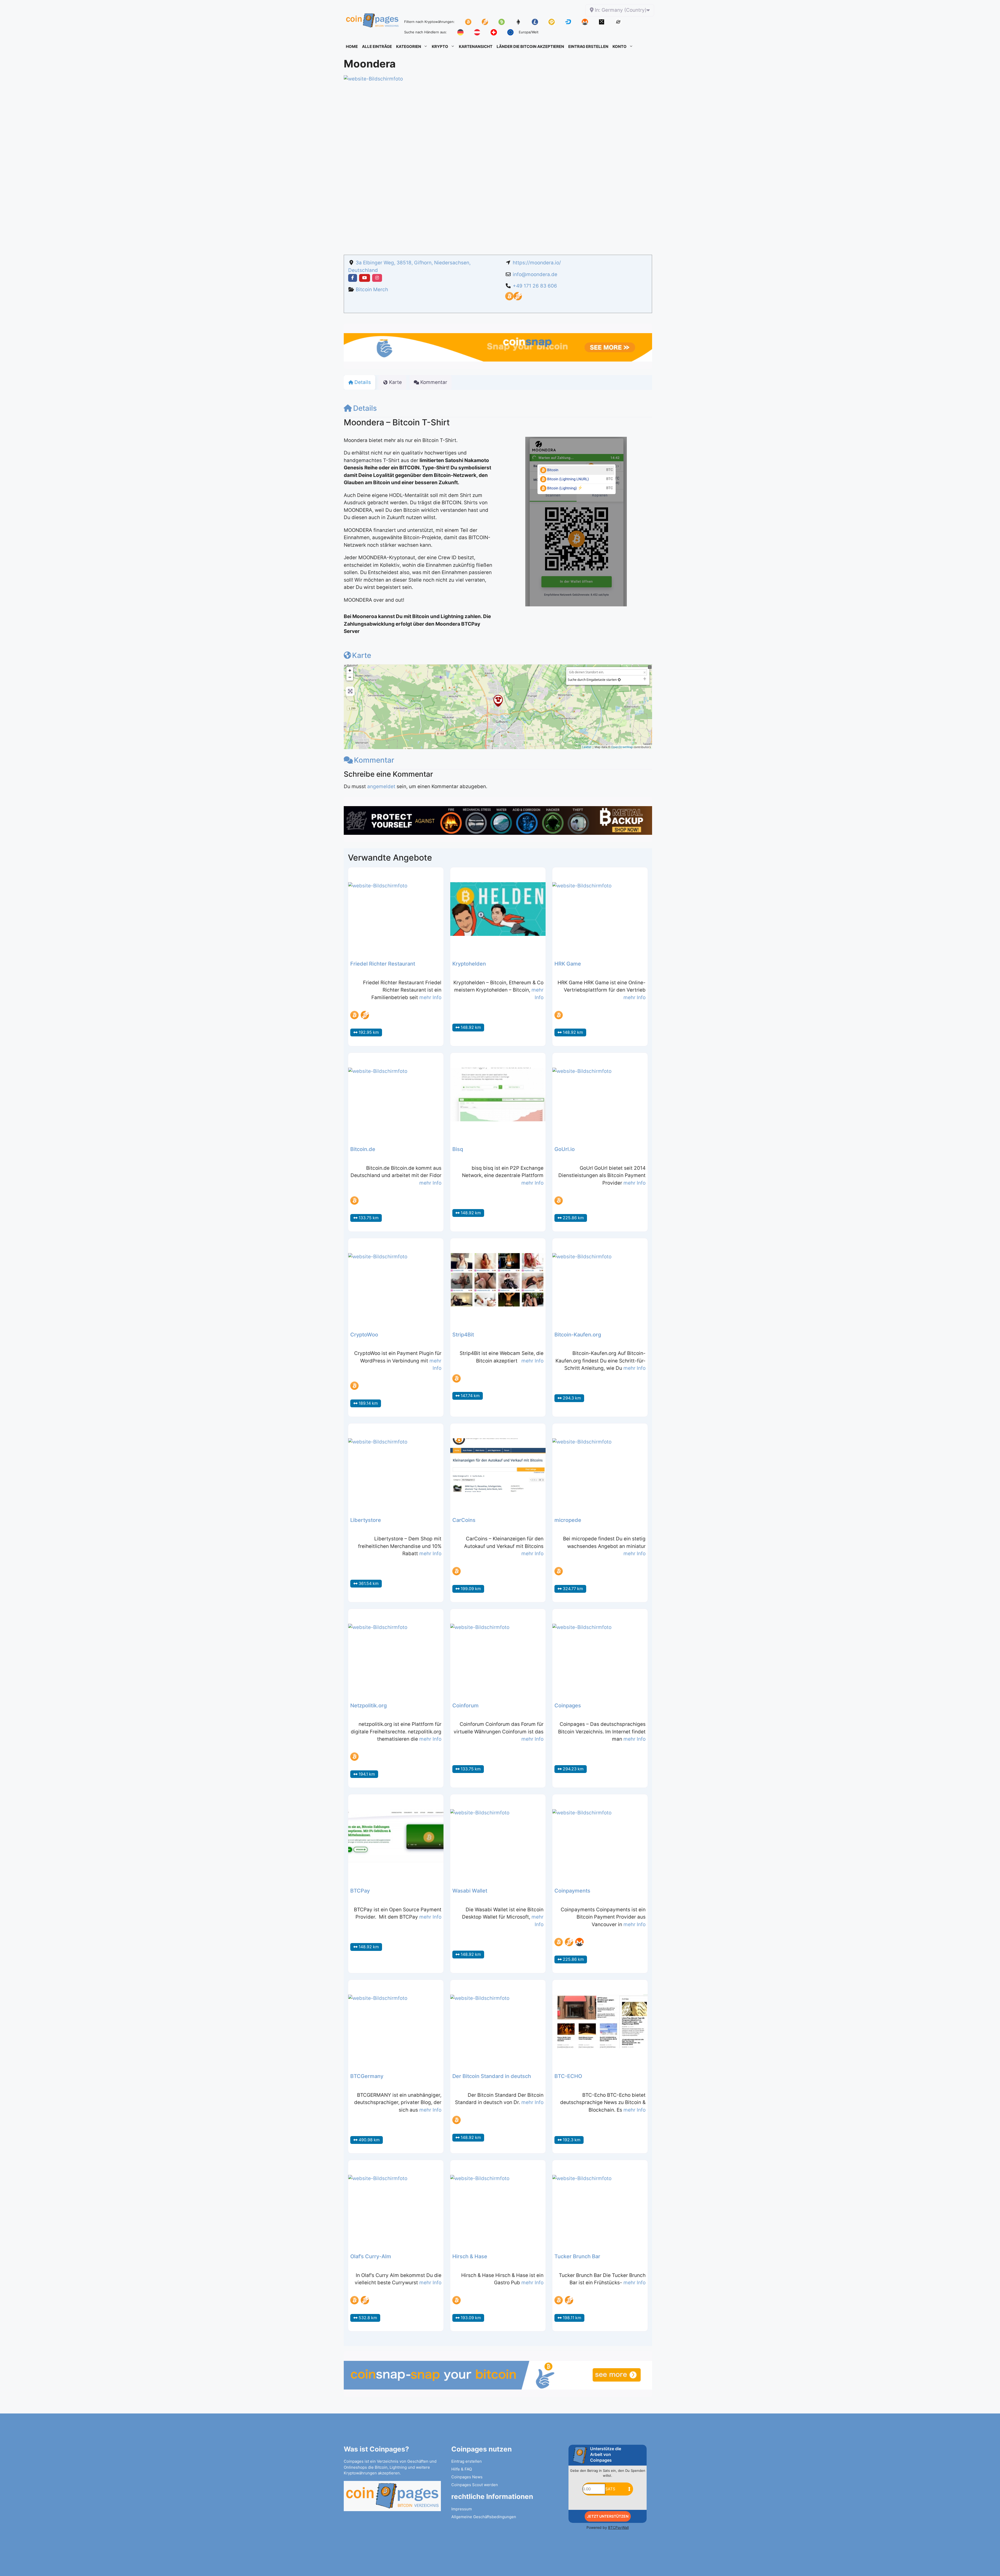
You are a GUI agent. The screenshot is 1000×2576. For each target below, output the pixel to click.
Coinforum (465, 1706)
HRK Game (568, 964)
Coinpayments (572, 1891)
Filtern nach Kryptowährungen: (429, 22)
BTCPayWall (618, 2527)
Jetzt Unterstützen (608, 2516)
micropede (568, 1520)
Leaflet (587, 747)
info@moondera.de (535, 274)
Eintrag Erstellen (588, 46)
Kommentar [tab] (434, 382)
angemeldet (381, 786)
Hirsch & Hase (470, 2256)
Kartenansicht (476, 46)
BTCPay (360, 1891)
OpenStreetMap (622, 747)
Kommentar (374, 760)
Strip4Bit (463, 1335)
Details (365, 408)
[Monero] (579, 1942)
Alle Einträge (377, 46)
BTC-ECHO (568, 2076)
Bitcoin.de (363, 1149)
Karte (362, 655)
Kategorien (409, 46)
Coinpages (568, 1706)
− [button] (350, 677)
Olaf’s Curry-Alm (371, 2256)
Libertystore (366, 1520)
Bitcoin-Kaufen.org (578, 1335)
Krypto (440, 46)
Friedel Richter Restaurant (383, 964)
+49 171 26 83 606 (535, 286)
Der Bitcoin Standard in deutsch (492, 2076)
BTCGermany (367, 2076)
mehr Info (430, 997)
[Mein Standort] (619, 680)
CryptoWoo (364, 1335)
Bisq (458, 1149)
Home (352, 46)
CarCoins (464, 1520)
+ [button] (350, 670)
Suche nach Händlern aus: (426, 32)
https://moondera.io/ (537, 263)
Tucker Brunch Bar (577, 2256)
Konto (620, 46)
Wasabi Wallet (470, 1891)
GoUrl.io (565, 1149)
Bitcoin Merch (372, 290)
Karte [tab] (395, 382)
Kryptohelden (469, 964)
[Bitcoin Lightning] (518, 299)
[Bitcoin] (509, 299)
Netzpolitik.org (368, 1706)
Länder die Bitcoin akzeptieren (530, 46)
